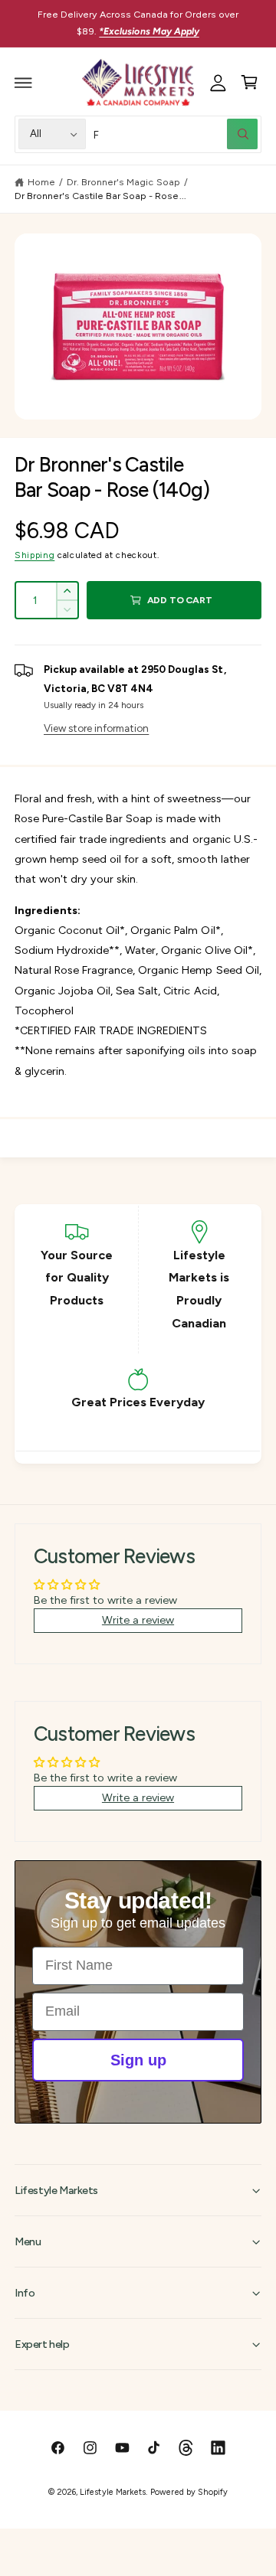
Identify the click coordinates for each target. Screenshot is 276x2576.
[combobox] (176, 134)
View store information (96, 728)
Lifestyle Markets (112, 2492)
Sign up (138, 2060)
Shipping (34, 555)
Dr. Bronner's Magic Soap (123, 182)
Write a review (138, 1620)
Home (41, 182)
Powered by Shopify (189, 2492)
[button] (24, 83)
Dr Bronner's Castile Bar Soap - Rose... (100, 196)
